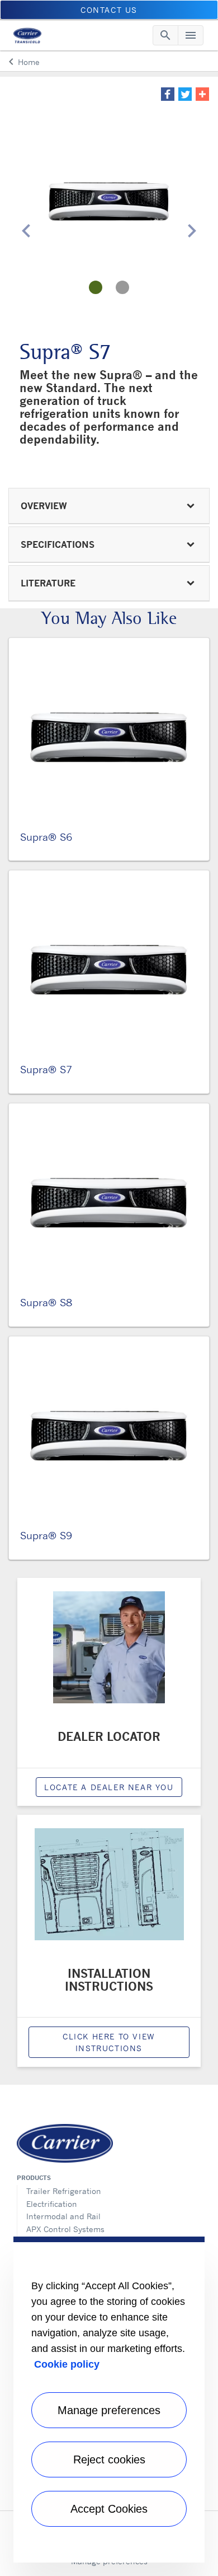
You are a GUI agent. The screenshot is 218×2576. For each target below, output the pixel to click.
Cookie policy (67, 2364)
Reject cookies (109, 2459)
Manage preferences (109, 2410)
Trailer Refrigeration (64, 2191)
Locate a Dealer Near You (109, 1787)
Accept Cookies (109, 2509)
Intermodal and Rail (63, 2216)
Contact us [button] (109, 10)
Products (34, 2178)
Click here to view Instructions (109, 2042)
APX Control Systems (65, 2229)
